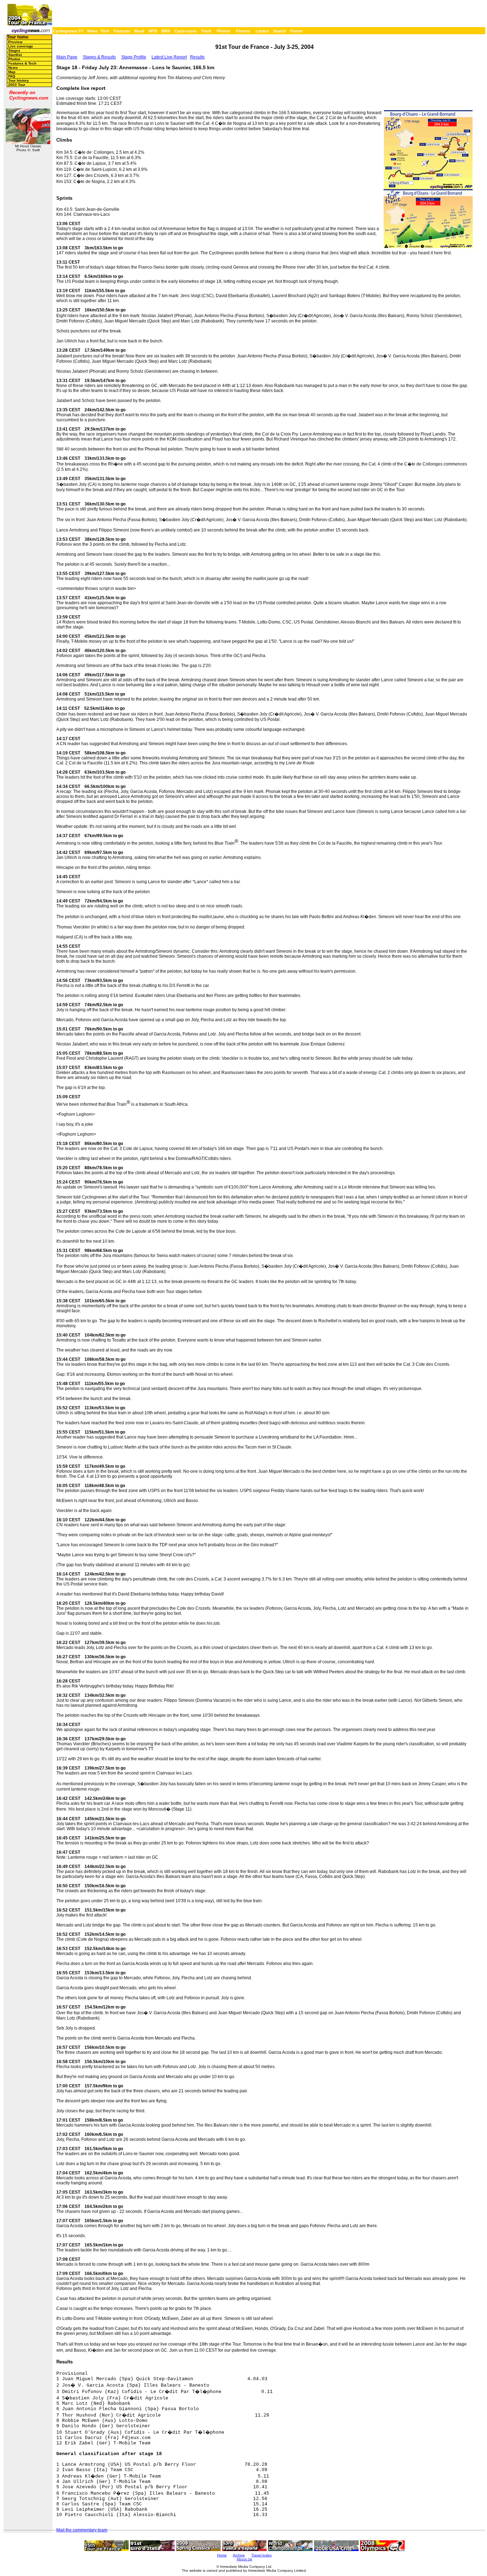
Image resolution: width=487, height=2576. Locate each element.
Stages (14, 50)
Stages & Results (99, 57)
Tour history (19, 80)
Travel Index (262, 2555)
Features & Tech (22, 63)
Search (280, 31)
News (93, 31)
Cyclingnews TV (68, 31)
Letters (262, 31)
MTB (153, 31)
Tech (105, 31)
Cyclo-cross (186, 31)
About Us (244, 2559)
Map (12, 72)
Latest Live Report (169, 57)
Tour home (18, 37)
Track (206, 31)
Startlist (15, 55)
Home (222, 2555)
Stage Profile (134, 57)
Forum (296, 31)
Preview (15, 42)
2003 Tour (17, 85)
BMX (166, 31)
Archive (239, 2555)
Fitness (243, 31)
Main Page (67, 57)
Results (197, 57)
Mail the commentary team (82, 2530)
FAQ (12, 76)
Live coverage (21, 46)
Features (122, 31)
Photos (224, 31)
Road (139, 31)
